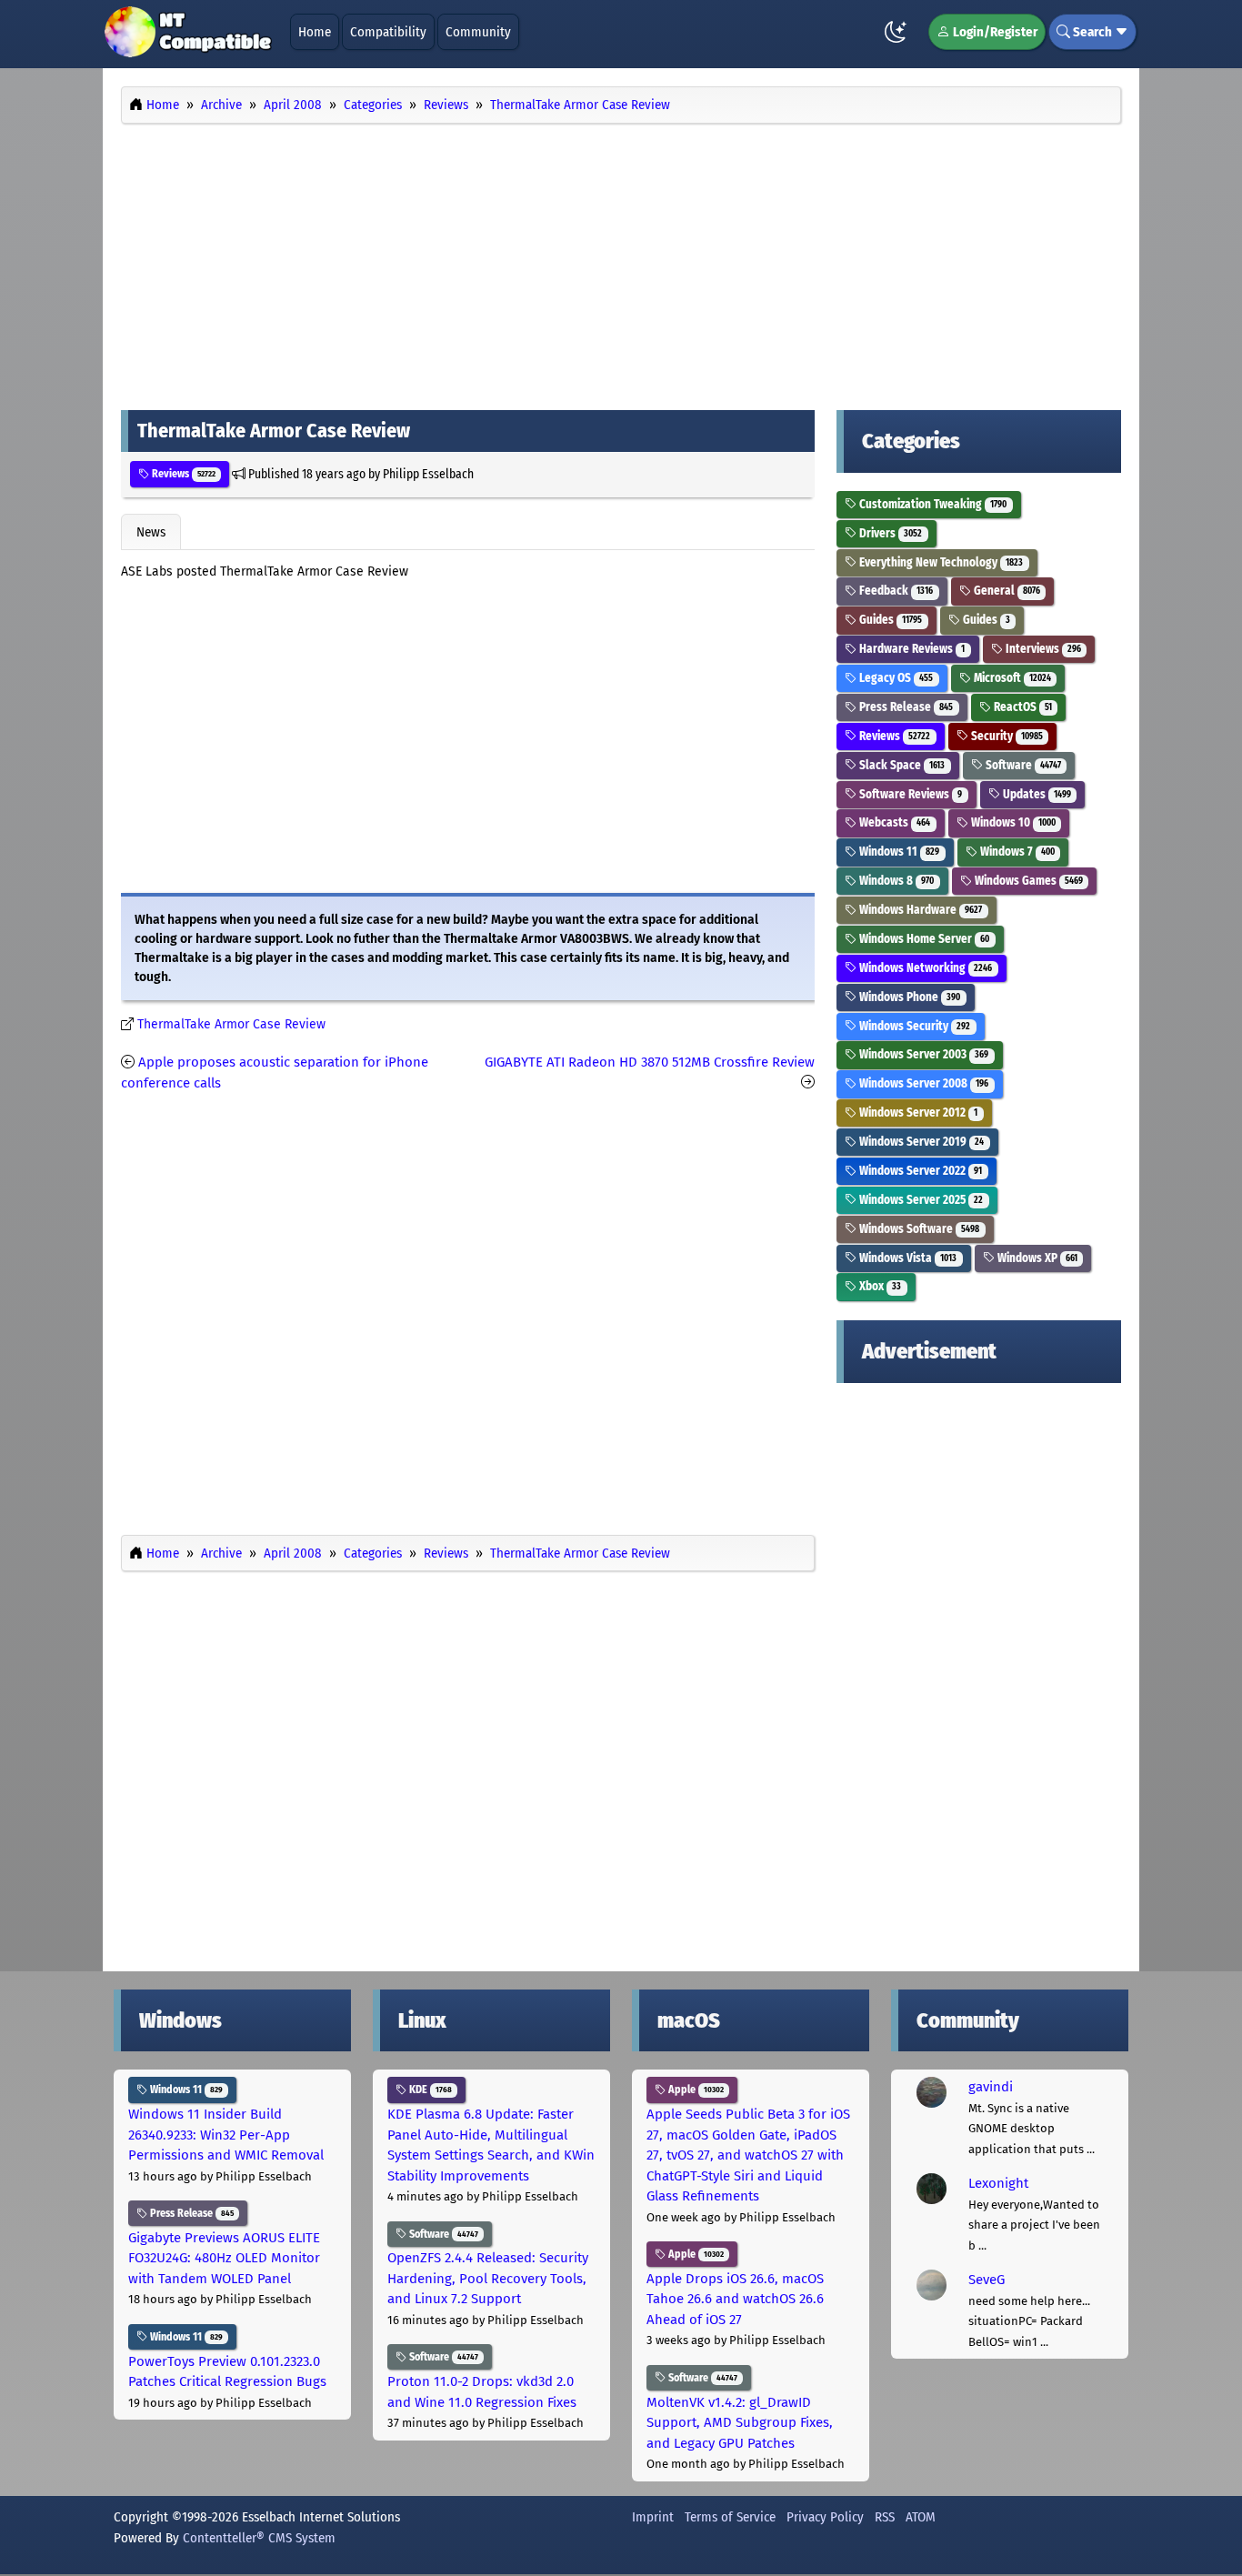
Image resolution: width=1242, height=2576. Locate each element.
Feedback (895, 591)
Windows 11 (898, 852)
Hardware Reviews (911, 649)
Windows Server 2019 (920, 1142)
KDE (429, 2090)
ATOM (921, 2517)
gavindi (991, 2087)
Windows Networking (924, 968)
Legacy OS (895, 678)
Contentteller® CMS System (259, 2538)
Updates (1036, 794)
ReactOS (1022, 707)
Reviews (182, 474)
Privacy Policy (825, 2517)
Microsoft (1011, 678)
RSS (885, 2517)
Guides (889, 620)
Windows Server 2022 (919, 1171)
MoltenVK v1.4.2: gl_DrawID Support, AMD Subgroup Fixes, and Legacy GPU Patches (740, 2423)
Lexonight (998, 2183)
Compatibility (388, 32)
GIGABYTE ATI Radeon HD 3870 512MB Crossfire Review (650, 1062)
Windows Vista (906, 1258)
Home (315, 32)
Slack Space (901, 765)
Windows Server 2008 (922, 1083)
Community (478, 32)
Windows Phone (908, 997)
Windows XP (1036, 1258)
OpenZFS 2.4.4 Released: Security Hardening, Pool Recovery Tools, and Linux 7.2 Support (488, 2278)
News (151, 532)
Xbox (879, 1286)
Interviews (1042, 649)
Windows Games (1027, 881)
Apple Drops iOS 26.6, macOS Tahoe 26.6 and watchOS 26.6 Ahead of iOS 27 (735, 2299)
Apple (695, 2090)
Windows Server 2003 (922, 1054)
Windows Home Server (923, 939)
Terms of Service (730, 2517)
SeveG (987, 2280)
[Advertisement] (621, 262)
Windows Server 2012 (917, 1113)
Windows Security (913, 1026)
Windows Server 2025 (920, 1200)
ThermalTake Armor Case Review (231, 1024)
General (1006, 591)
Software (1022, 765)
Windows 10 (1012, 822)
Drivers (889, 533)
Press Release (905, 707)
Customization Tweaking (931, 504)
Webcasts (893, 822)
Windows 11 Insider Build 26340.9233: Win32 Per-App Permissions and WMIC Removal (226, 2135)
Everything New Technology (940, 562)
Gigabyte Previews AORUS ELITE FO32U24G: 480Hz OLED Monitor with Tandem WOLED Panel (224, 2258)
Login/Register (994, 32)
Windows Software (918, 1229)
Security (1006, 736)
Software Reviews (909, 794)
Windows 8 (895, 881)
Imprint (653, 2517)
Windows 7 (1016, 852)
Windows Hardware (919, 910)
